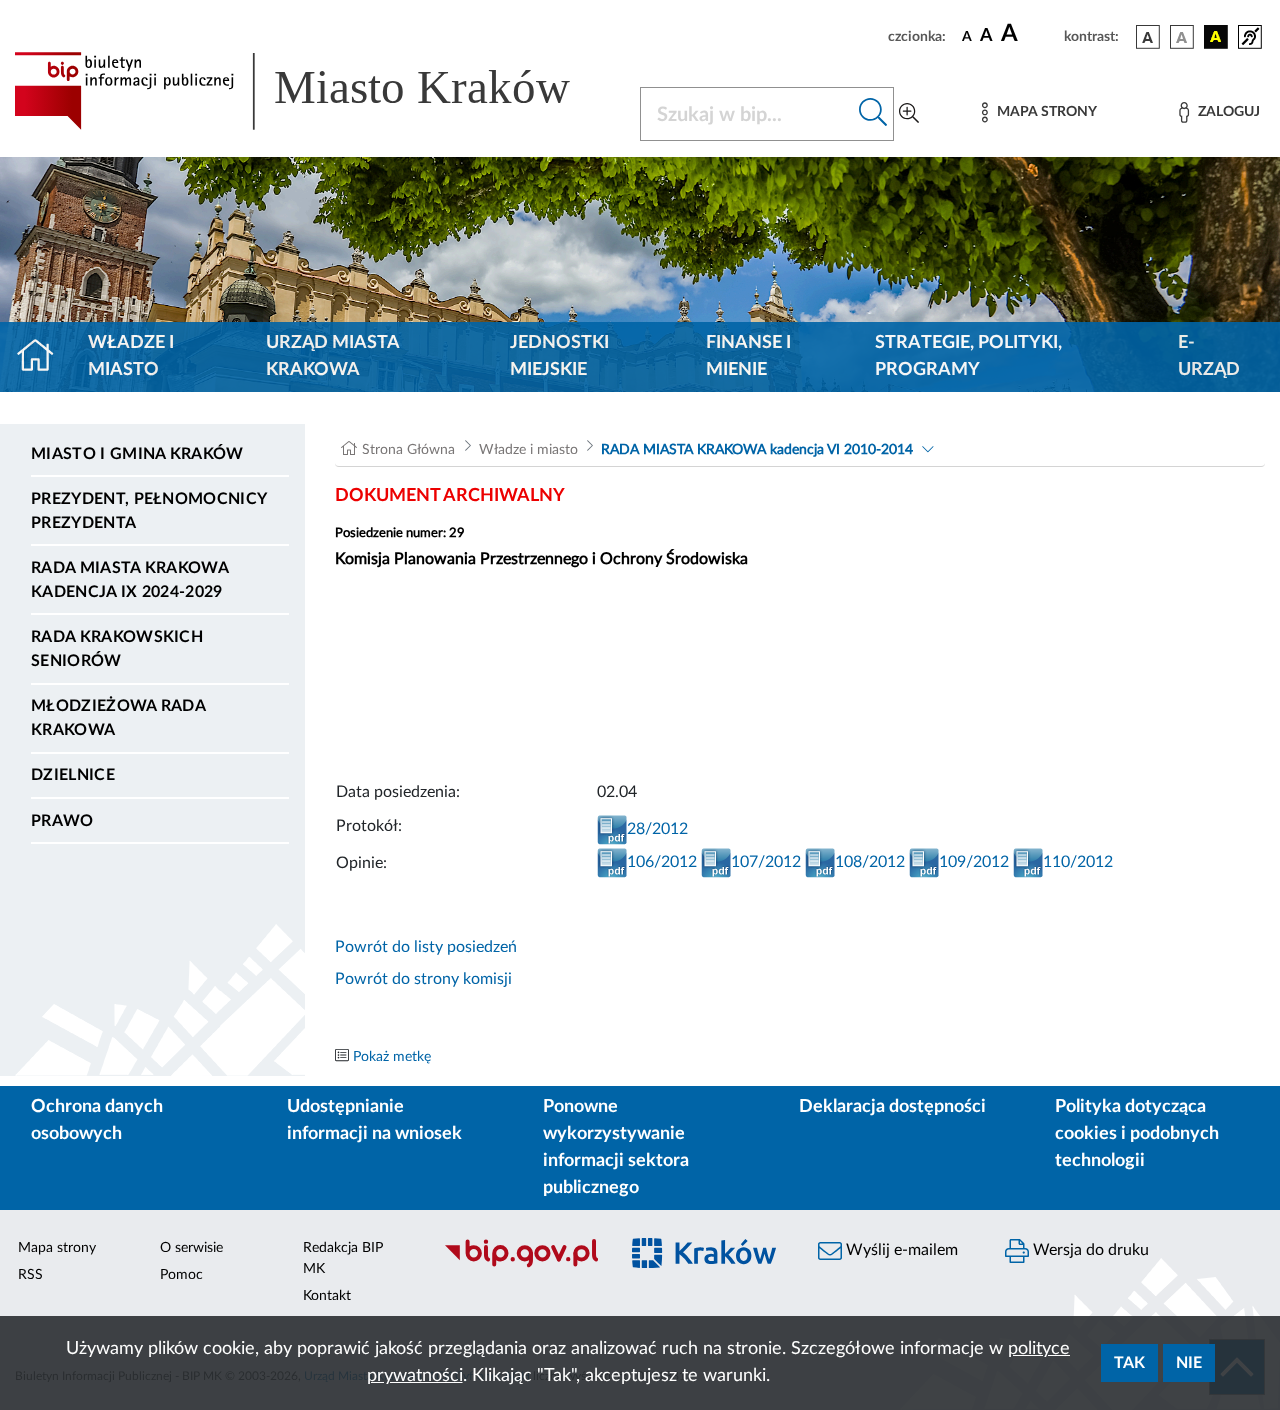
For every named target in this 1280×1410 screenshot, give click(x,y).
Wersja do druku (1089, 1250)
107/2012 (766, 862)
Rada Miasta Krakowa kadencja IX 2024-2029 (129, 580)
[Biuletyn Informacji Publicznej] (520, 1265)
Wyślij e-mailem (900, 1250)
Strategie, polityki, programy (968, 356)
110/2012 (1078, 862)
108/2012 (870, 862)
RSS (30, 1275)
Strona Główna (408, 450)
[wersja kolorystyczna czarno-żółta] (1216, 37)
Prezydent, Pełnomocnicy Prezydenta (148, 511)
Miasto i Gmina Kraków (137, 454)
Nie (1189, 1363)
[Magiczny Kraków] (706, 1265)
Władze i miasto (131, 356)
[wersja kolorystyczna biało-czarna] (1182, 37)
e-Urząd (1209, 356)
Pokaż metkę (392, 1057)
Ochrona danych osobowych (97, 1120)
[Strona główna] (43, 357)
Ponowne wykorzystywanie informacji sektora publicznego (616, 1147)
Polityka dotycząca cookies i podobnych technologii (1137, 1134)
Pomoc (181, 1275)
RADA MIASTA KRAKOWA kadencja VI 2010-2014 (757, 450)
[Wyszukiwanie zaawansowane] (909, 114)
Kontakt (327, 1296)
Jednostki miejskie (559, 356)
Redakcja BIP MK (343, 1258)
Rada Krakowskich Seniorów (117, 649)
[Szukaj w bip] (873, 114)
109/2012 (974, 862)
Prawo (62, 821)
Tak (1129, 1363)
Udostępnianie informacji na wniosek (374, 1120)
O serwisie (191, 1248)
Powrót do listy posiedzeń (426, 947)
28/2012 (657, 829)
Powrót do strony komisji (423, 979)
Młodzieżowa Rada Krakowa (118, 718)
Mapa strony (57, 1248)
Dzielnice (73, 775)
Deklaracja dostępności (892, 1107)
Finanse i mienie (748, 356)
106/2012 (662, 862)
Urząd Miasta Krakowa (332, 356)
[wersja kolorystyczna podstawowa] (1148, 37)
